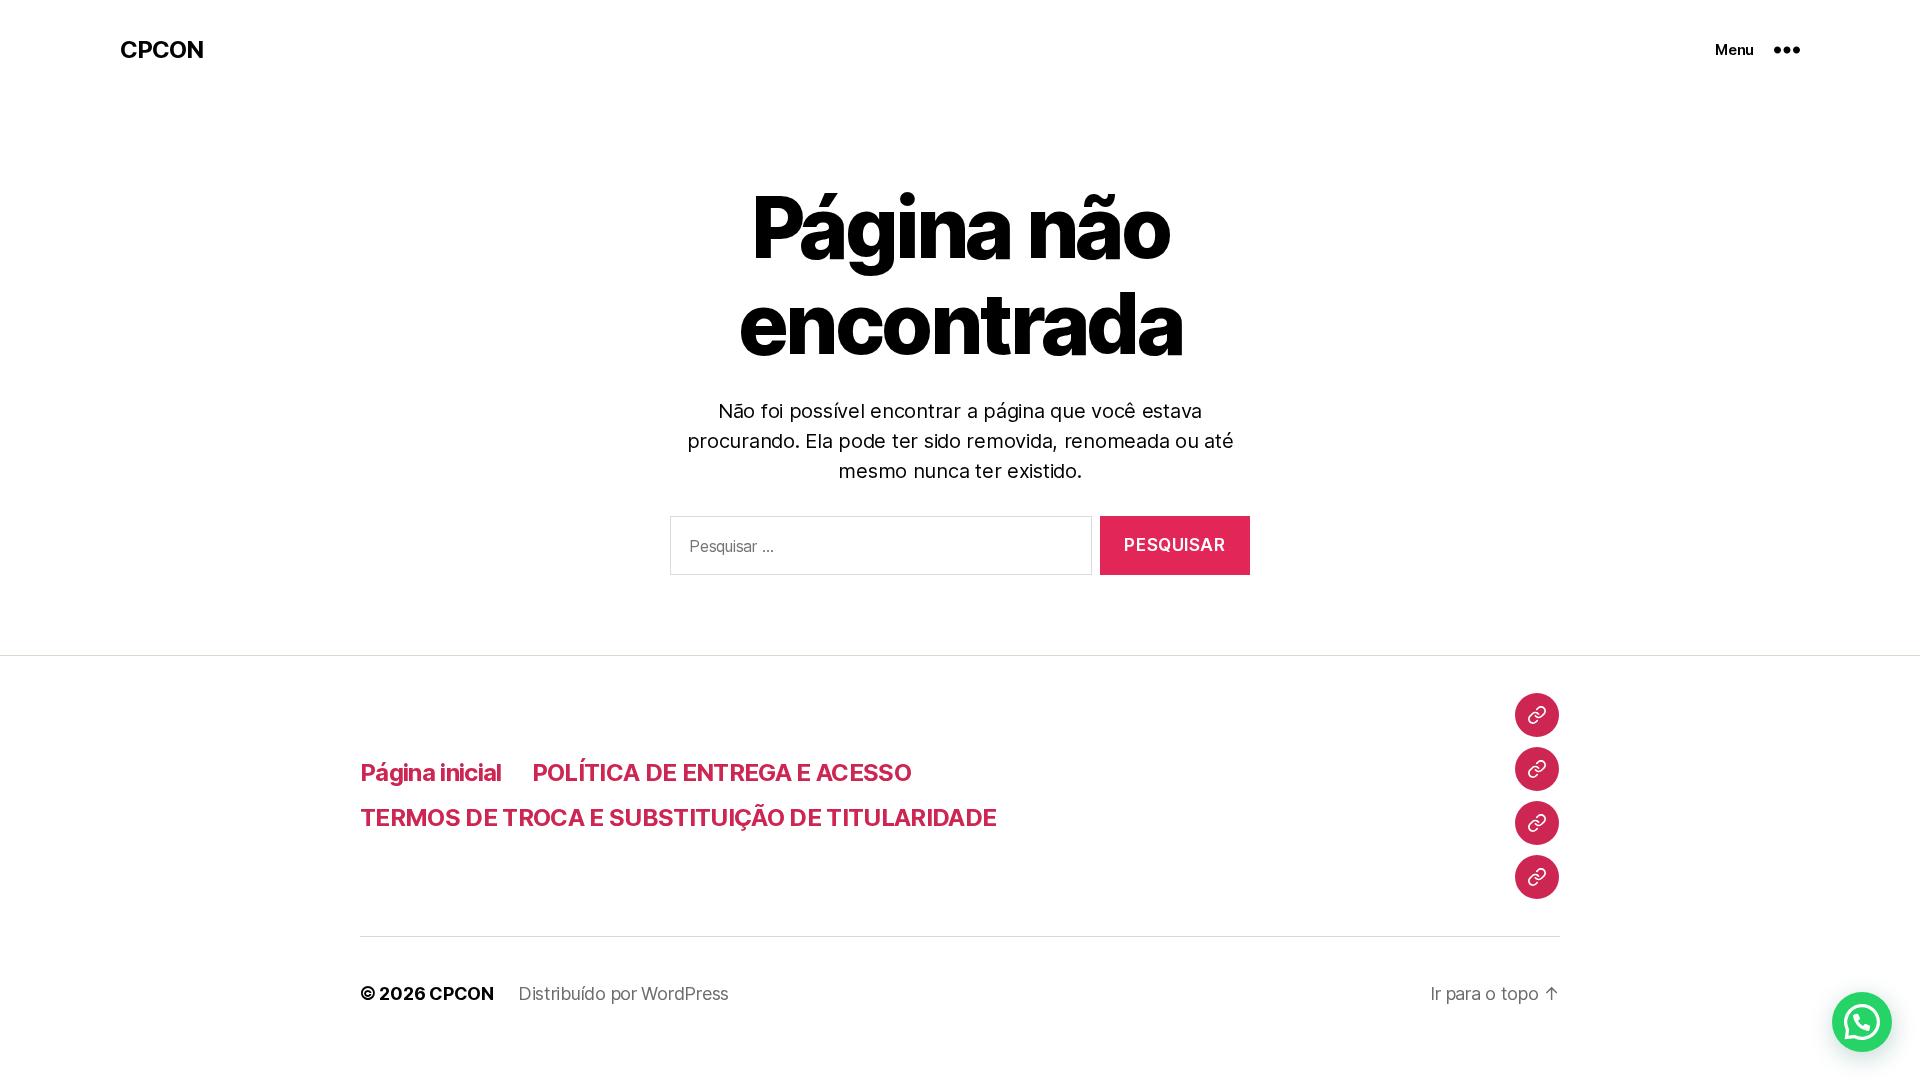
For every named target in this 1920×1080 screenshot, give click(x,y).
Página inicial (431, 772)
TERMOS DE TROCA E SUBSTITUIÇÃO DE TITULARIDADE (678, 817)
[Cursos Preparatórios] (1537, 769)
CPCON (161, 50)
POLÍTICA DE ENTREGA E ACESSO (721, 772)
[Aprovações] (1537, 823)
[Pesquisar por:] (877, 549)
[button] (1862, 1022)
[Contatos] (1537, 877)
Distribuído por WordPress (623, 993)
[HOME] (1537, 715)
